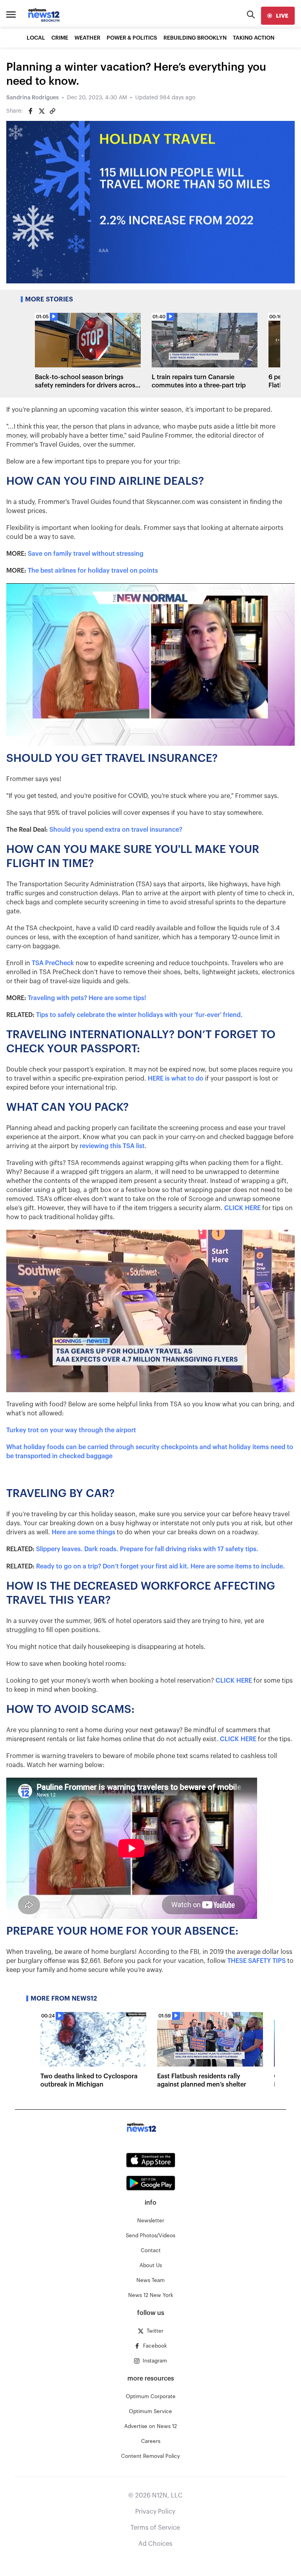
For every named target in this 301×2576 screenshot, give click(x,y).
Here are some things (83, 1532)
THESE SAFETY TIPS (257, 1961)
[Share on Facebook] (31, 111)
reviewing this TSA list (112, 1146)
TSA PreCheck (53, 963)
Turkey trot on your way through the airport (71, 1430)
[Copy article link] (53, 111)
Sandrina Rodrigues (33, 98)
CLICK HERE (242, 1208)
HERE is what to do (176, 1079)
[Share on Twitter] (42, 111)
